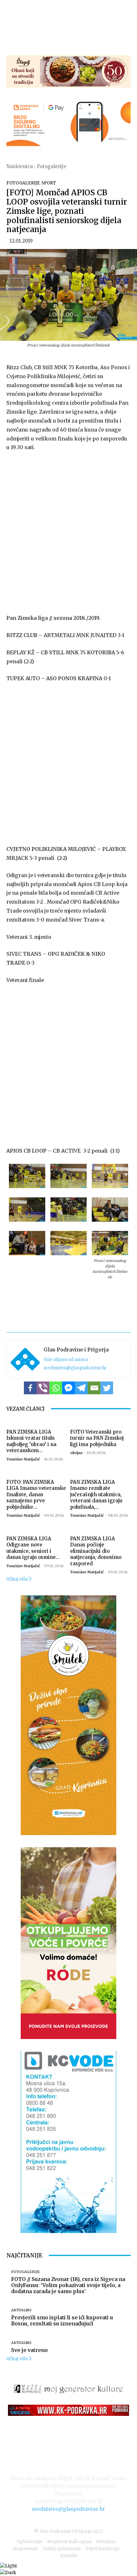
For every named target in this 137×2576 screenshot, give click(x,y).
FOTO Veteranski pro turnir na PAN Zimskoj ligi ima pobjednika (97, 1438)
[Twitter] (107, 1388)
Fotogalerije (52, 166)
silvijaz (76, 1453)
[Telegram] (81, 1388)
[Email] (94, 1388)
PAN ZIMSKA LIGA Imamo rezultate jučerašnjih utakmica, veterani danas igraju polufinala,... (96, 1494)
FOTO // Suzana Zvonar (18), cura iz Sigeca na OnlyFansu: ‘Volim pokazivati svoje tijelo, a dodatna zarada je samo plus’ (68, 2285)
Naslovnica (20, 166)
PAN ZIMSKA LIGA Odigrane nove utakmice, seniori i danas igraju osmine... (33, 1548)
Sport (49, 183)
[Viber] (43, 1388)
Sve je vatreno (29, 2350)
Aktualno (21, 2310)
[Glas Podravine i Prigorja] (25, 1359)
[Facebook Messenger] (68, 1388)
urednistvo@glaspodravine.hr (75, 1368)
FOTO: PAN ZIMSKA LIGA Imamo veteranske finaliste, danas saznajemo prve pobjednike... (36, 1494)
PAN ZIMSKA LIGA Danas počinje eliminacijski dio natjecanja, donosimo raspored (96, 1551)
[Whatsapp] (56, 1388)
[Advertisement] (68, 531)
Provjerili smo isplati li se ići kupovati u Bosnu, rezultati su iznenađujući (62, 2320)
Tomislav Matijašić (23, 1459)
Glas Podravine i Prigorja (76, 1350)
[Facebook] (30, 1388)
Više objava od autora (66, 1360)
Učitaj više (17, 1579)
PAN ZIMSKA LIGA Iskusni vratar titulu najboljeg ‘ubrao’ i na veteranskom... (31, 1441)
